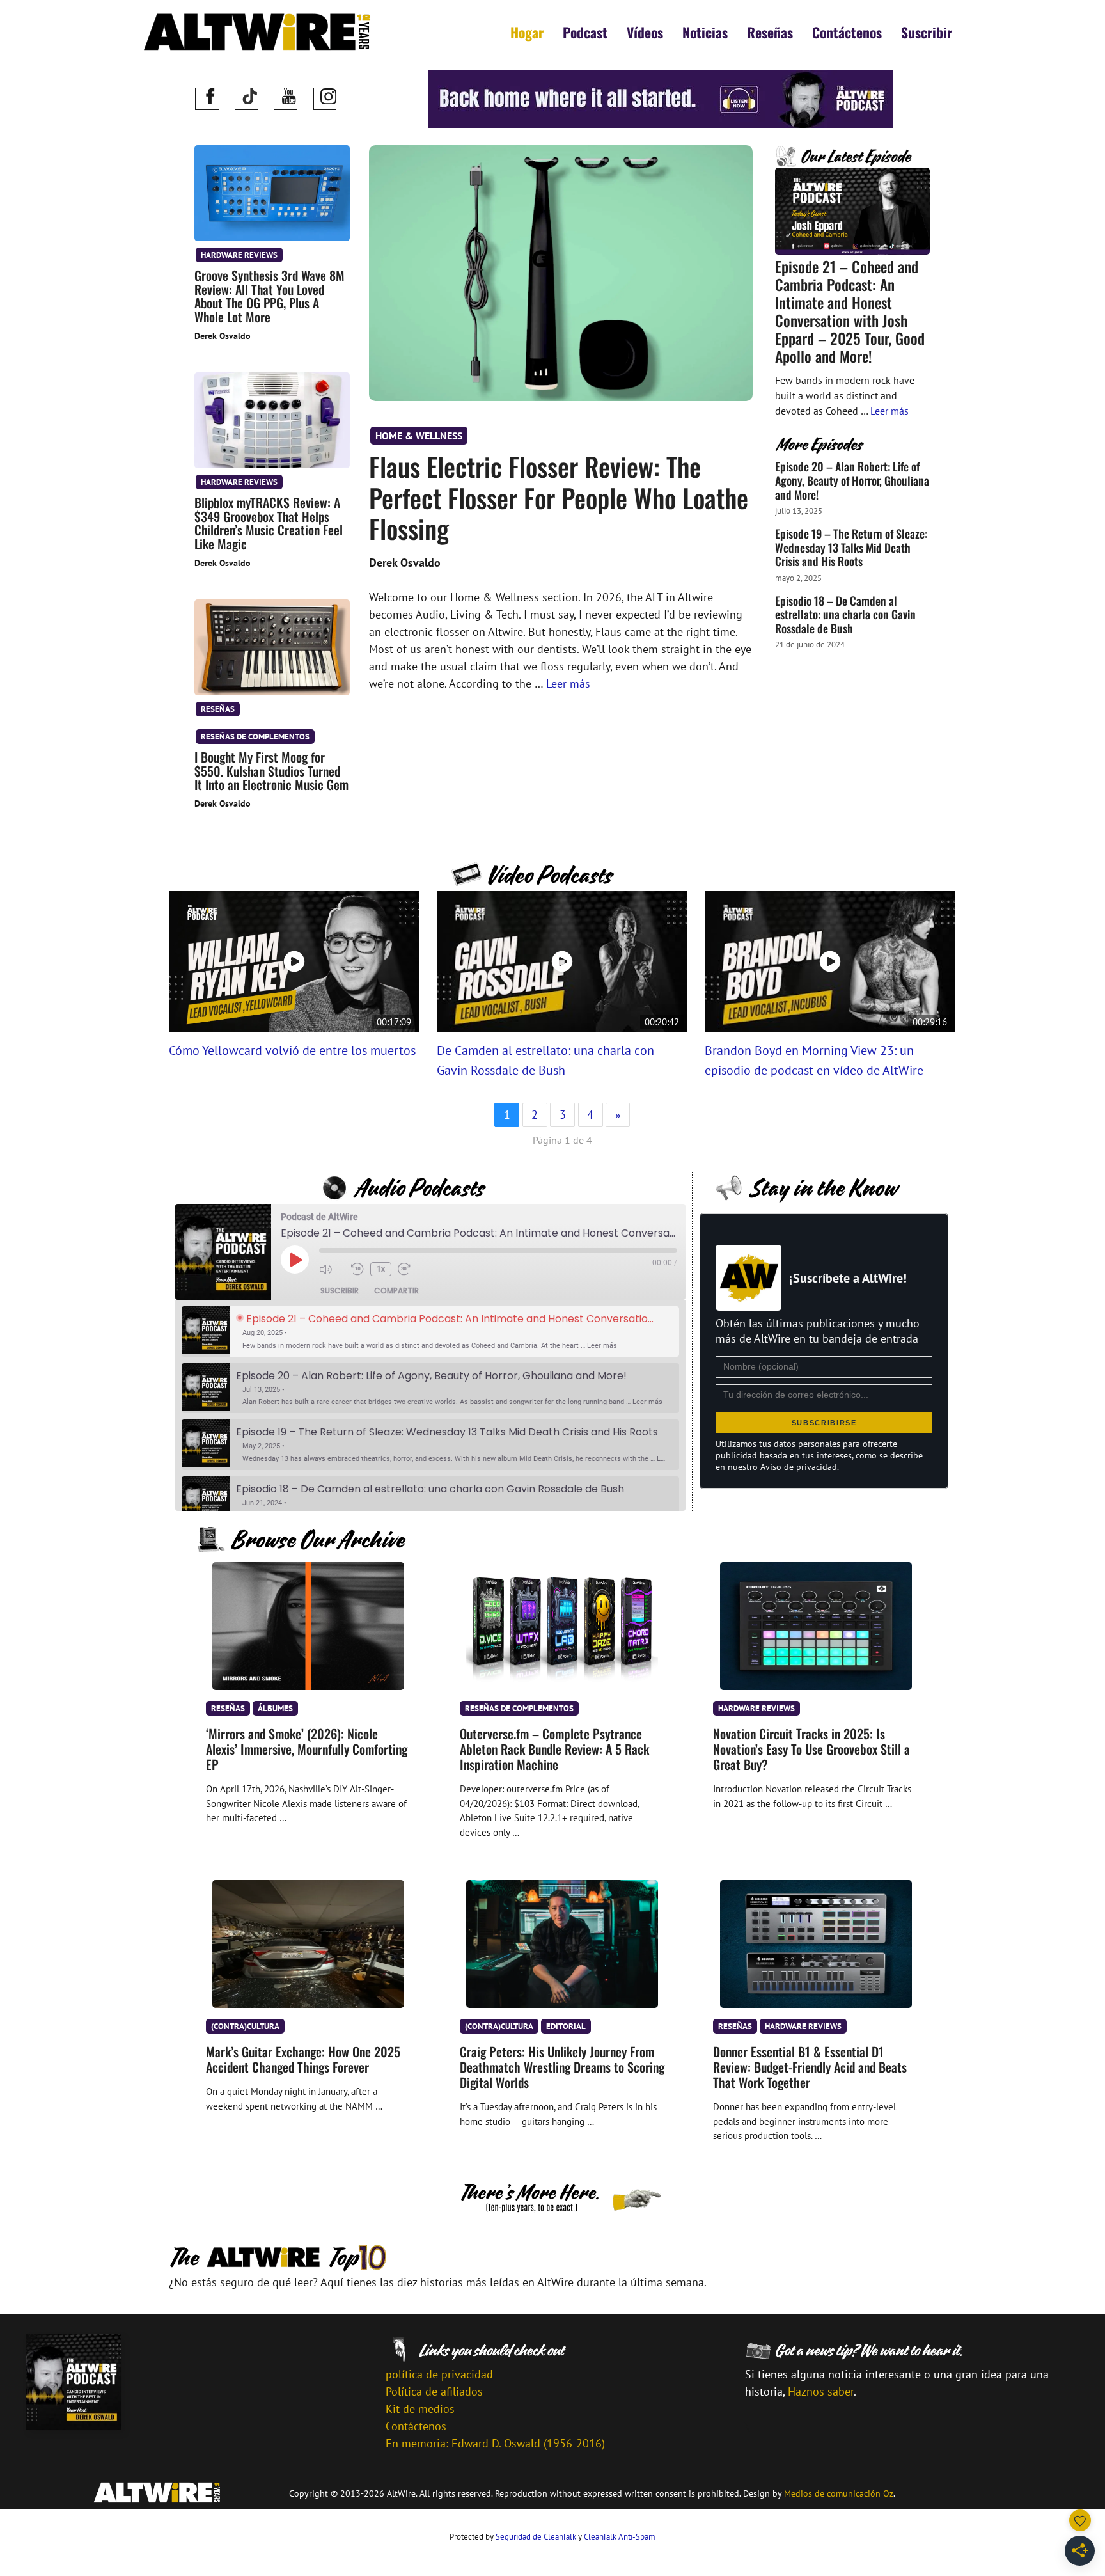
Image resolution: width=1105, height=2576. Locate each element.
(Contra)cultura (245, 2026)
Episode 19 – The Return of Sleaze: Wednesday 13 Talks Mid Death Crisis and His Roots (851, 547)
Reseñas (770, 32)
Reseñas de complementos (255, 736)
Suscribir (927, 32)
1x (381, 1269)
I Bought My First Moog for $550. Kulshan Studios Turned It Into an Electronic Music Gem (271, 771)
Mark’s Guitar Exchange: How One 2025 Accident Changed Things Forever (303, 2059)
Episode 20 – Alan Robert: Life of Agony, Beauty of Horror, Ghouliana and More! (852, 480)
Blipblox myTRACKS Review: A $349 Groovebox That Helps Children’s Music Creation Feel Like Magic (269, 523)
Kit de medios (420, 2409)
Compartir (396, 1291)
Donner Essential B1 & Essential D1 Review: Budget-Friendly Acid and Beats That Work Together (810, 2067)
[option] (430, 1331)
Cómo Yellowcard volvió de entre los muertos (292, 1050)
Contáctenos (847, 32)
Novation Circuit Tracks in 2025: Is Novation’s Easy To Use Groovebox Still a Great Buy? (811, 1749)
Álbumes (275, 1708)
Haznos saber (821, 2391)
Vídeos (645, 32)
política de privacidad (439, 2374)
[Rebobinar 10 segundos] (357, 1269)
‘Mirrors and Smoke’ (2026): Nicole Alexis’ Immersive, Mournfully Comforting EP (307, 1749)
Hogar (527, 32)
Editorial (566, 2026)
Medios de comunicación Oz (839, 2493)
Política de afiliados (434, 2391)
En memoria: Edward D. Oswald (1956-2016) (495, 2443)
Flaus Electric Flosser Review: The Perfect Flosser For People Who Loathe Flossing (559, 497)
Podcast (585, 32)
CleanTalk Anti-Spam (620, 2537)
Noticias (705, 32)
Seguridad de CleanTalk (536, 2537)
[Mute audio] (332, 1269)
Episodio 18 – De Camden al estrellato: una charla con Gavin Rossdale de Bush (845, 614)
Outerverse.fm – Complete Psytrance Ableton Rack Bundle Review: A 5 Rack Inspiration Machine (554, 1749)
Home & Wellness (419, 436)
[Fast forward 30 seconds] (411, 1269)
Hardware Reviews (239, 255)
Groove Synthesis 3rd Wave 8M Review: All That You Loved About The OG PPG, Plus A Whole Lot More (270, 296)
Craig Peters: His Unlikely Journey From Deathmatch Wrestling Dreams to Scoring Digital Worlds (562, 2067)
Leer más (568, 684)
